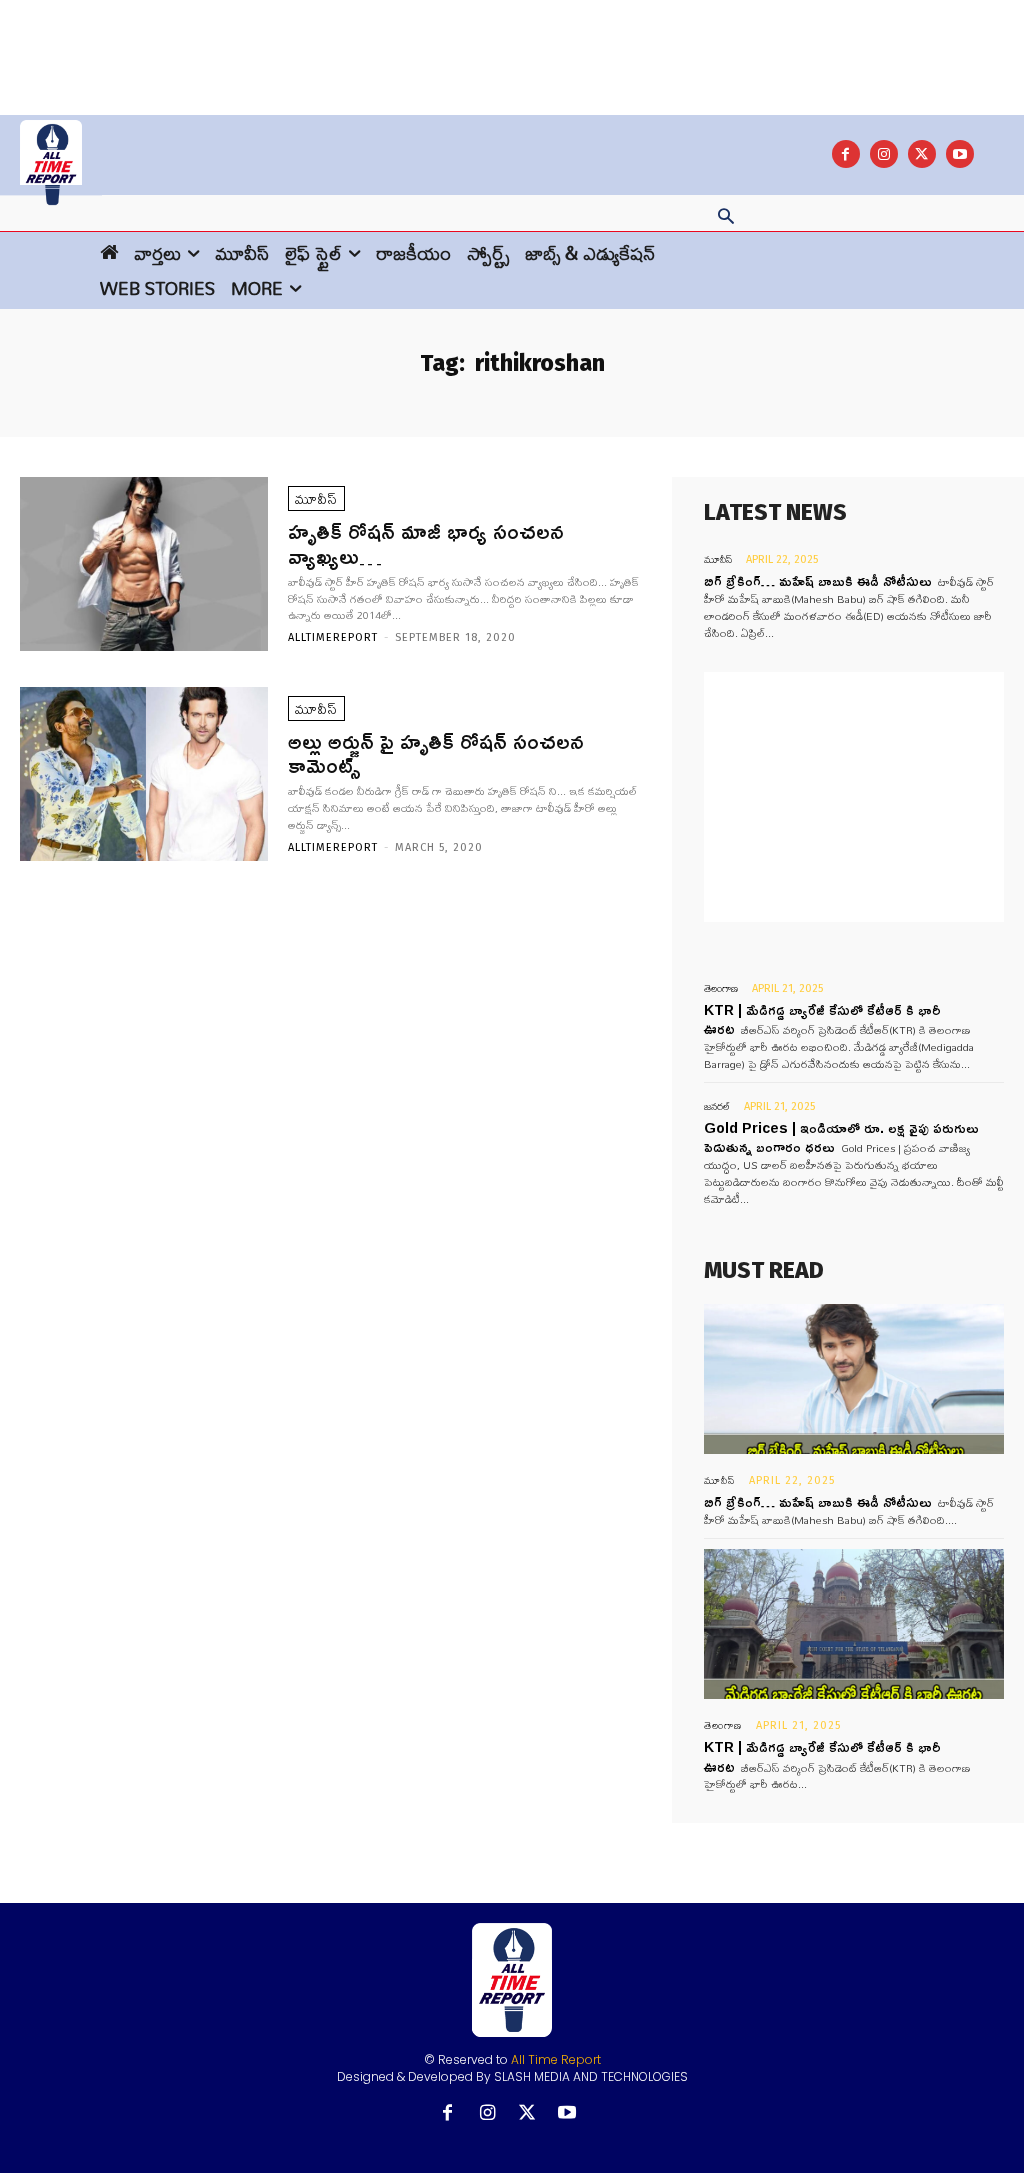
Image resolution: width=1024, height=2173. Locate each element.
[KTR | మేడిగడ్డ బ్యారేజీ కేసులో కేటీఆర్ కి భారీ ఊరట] (854, 1624)
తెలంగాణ (721, 988)
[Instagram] (884, 154)
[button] (726, 218)
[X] (922, 154)
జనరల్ (717, 1106)
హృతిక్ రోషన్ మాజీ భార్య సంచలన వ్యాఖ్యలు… (426, 543)
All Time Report (556, 2059)
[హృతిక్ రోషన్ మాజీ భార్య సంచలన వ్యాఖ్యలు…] (144, 564)
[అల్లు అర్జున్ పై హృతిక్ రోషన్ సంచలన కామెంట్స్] (144, 774)
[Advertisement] (512, 45)
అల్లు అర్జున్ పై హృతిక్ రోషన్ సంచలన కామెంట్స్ (436, 753)
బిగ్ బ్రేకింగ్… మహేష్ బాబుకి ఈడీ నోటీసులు (818, 580)
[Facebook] (846, 154)
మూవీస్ (316, 498)
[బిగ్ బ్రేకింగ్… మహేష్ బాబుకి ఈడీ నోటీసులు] (854, 1379)
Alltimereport (333, 637)
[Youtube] (960, 154)
